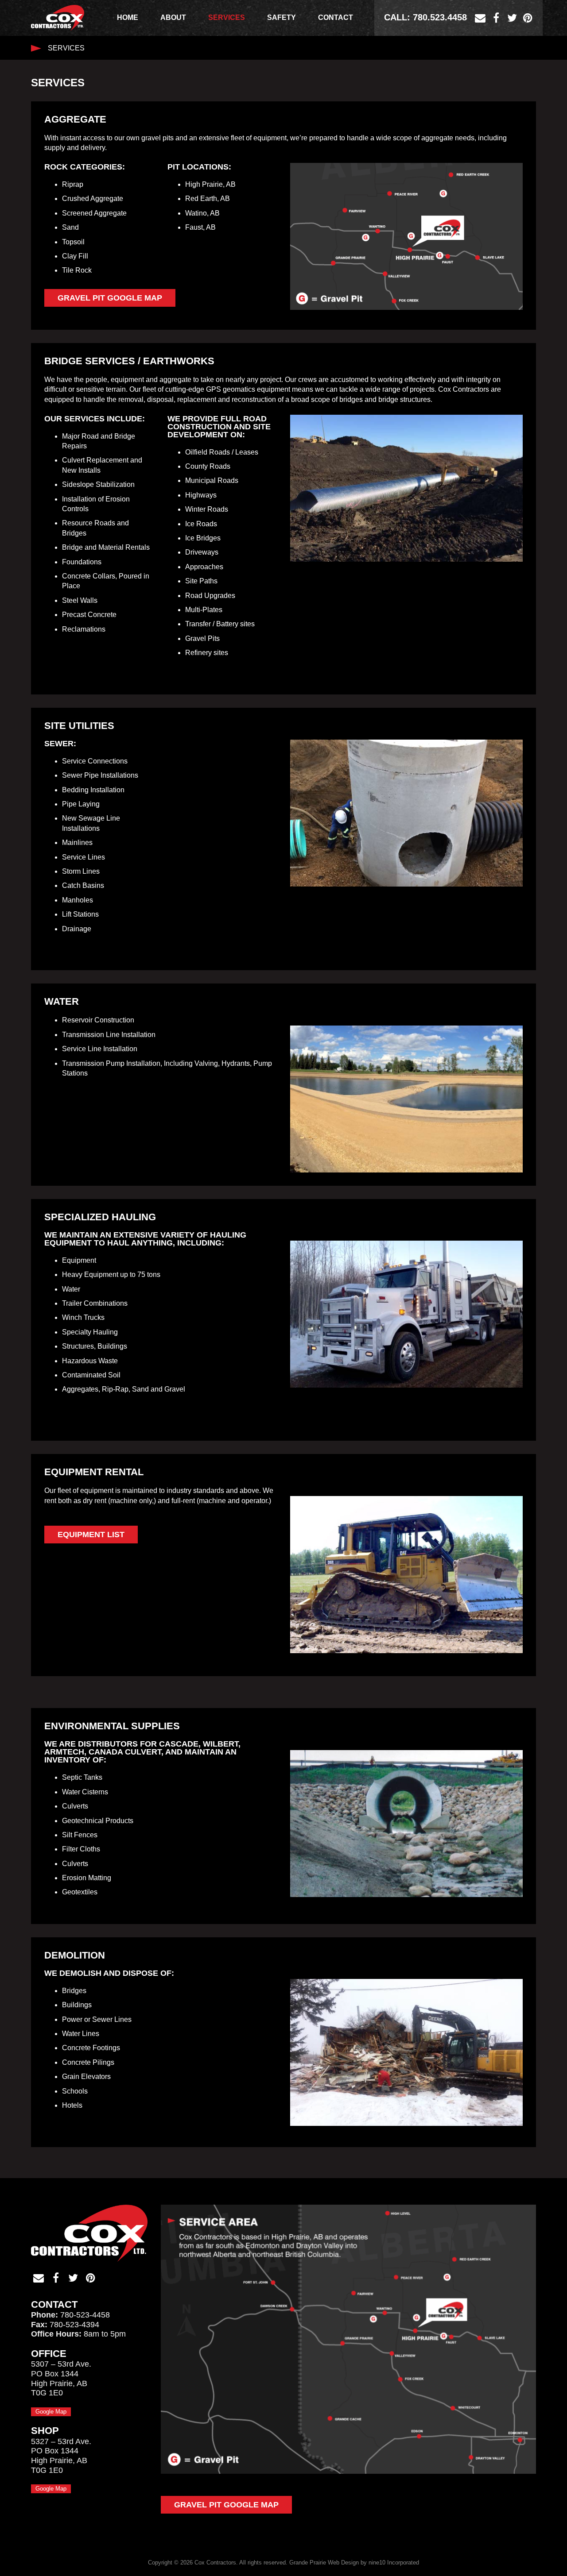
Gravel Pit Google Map (110, 298)
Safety (282, 17)
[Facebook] (496, 18)
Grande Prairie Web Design (324, 2563)
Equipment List (91, 1535)
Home (128, 17)
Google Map (51, 2412)
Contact (336, 17)
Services (227, 17)
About (173, 17)
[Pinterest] (528, 18)
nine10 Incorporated (394, 2563)
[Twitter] (512, 18)
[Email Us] (480, 18)
